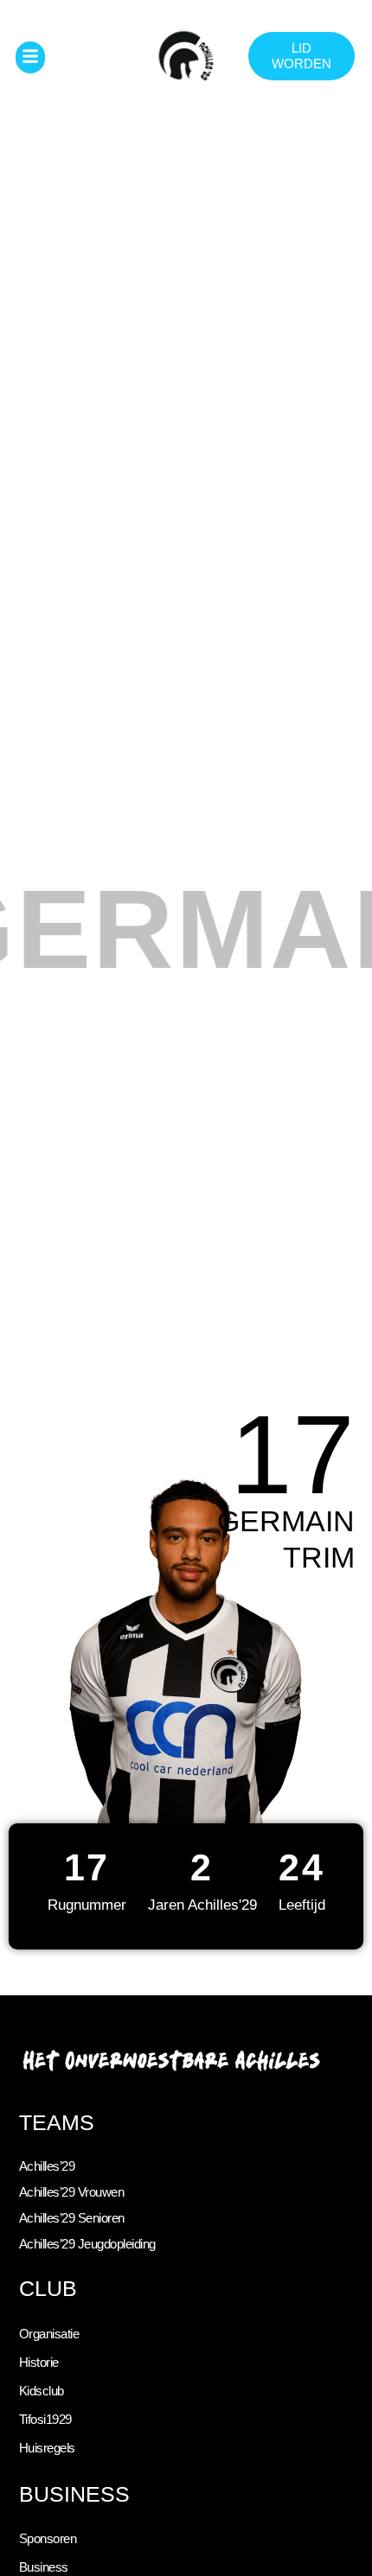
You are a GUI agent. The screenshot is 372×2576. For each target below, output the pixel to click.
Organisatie (49, 2334)
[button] (31, 57)
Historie (39, 2363)
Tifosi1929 (45, 2420)
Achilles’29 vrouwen (72, 2192)
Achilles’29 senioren (72, 2218)
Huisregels (47, 2448)
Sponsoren (48, 2539)
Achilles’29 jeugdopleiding (87, 2244)
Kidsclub (42, 2391)
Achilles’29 (47, 2166)
